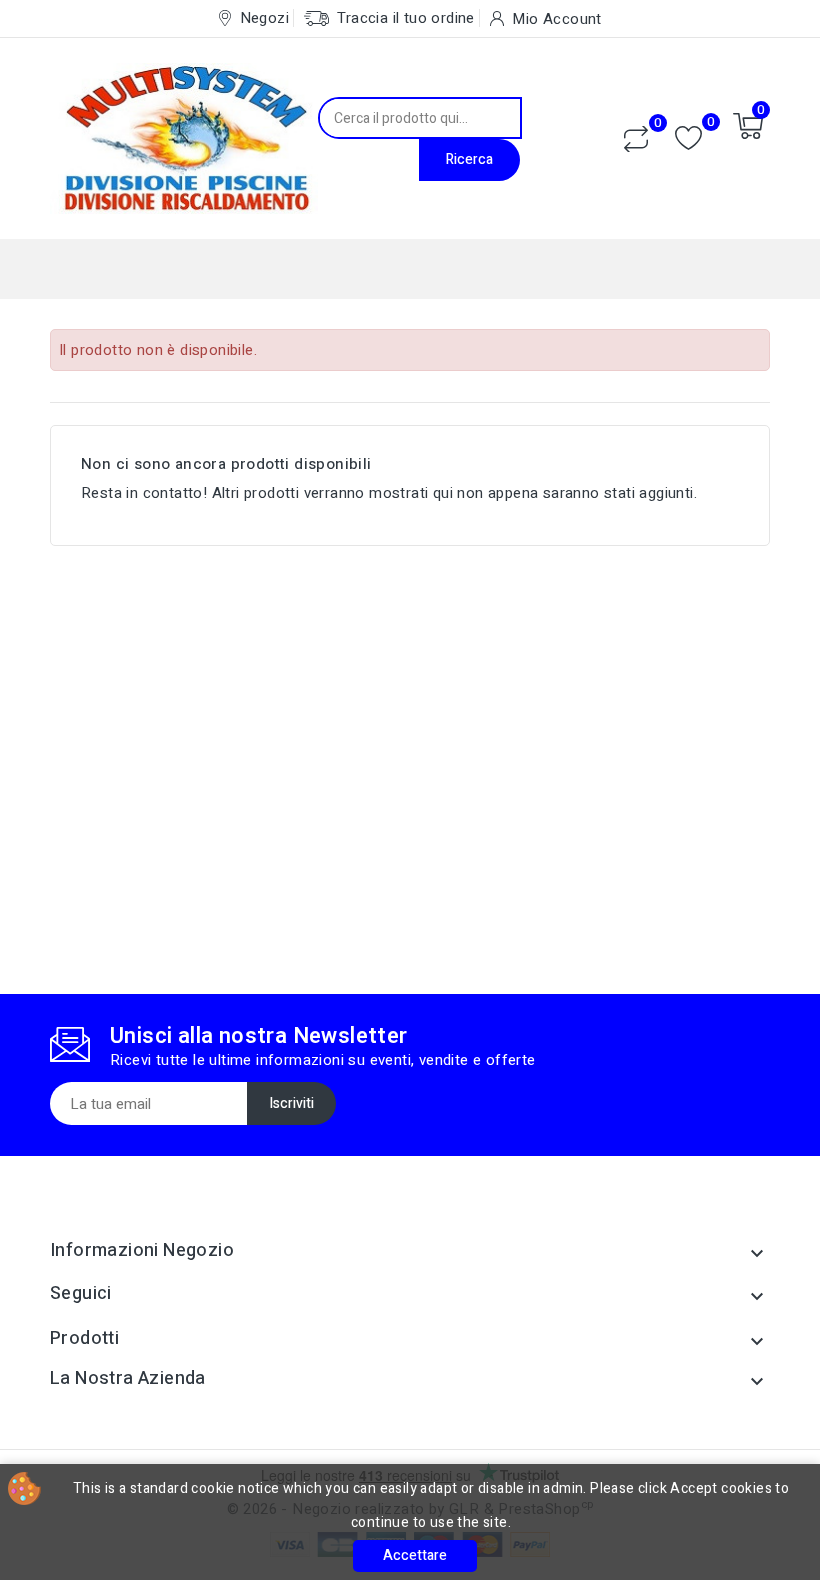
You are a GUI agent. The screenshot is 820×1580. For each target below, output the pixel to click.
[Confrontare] (636, 139)
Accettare (415, 1555)
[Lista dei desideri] (688, 138)
